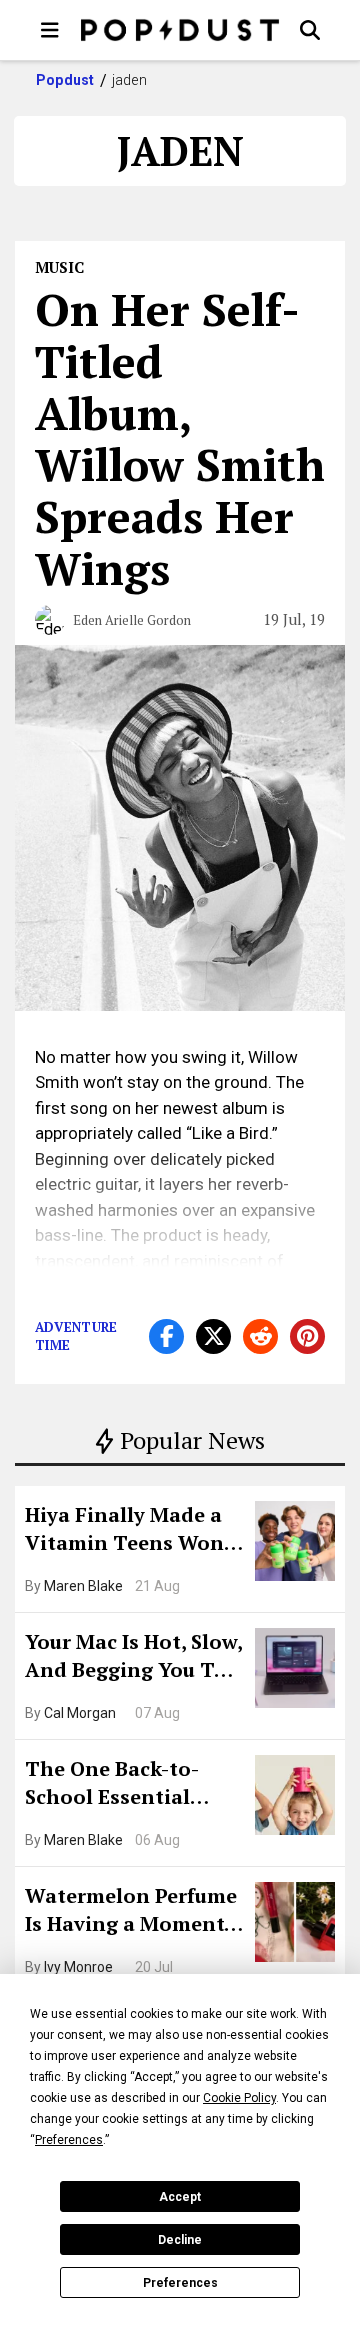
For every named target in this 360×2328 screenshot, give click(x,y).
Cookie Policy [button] (239, 2098)
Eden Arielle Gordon (132, 620)
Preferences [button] (69, 2140)
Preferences (180, 2283)
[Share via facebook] (166, 1336)
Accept (180, 2197)
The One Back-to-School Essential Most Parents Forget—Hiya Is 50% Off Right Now (127, 1785)
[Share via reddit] (260, 1336)
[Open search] (310, 30)
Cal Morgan (80, 1713)
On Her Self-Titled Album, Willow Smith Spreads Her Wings (180, 438)
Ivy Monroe (78, 1967)
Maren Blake (83, 1586)
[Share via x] (213, 1336)
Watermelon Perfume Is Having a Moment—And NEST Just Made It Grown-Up (133, 1912)
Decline (180, 2240)
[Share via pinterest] (307, 1336)
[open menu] (50, 30)
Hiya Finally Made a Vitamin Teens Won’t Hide (132, 1531)
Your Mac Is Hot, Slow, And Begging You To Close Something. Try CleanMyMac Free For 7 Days (133, 1658)
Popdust (65, 80)
